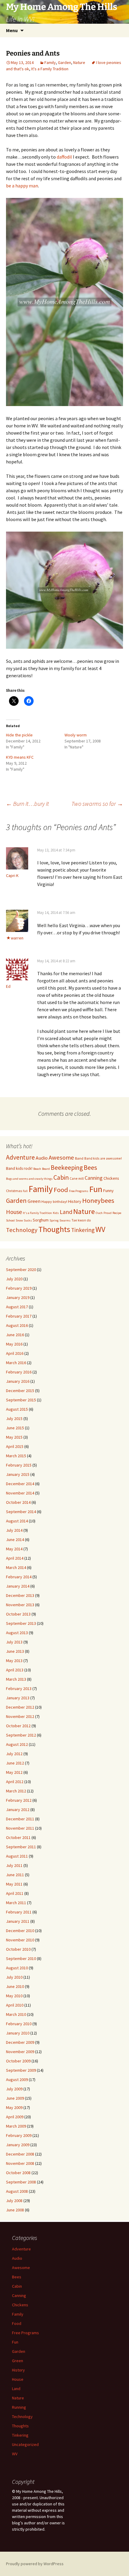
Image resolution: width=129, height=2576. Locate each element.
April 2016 (15, 1353)
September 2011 (21, 1847)
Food (61, 1190)
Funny (108, 1191)
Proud (108, 1213)
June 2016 (15, 1335)
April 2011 (15, 1893)
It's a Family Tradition (50, 69)
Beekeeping (67, 1168)
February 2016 (19, 1372)
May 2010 (14, 1996)
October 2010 (18, 1949)
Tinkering (83, 1230)
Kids (56, 1213)
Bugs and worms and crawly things (29, 1179)
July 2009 (14, 2089)
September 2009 (21, 2070)
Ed (8, 986)
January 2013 (18, 1698)
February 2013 (19, 1689)
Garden (64, 62)
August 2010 (17, 1968)
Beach (37, 1169)
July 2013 (14, 1642)
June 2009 (15, 2098)
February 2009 (19, 2135)
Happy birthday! (54, 1202)
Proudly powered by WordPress (35, 2564)
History (75, 1201)
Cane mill (77, 1178)
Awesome (61, 1158)
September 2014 (21, 1512)
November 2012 (20, 1716)
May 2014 (14, 1549)
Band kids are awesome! (103, 1158)
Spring (54, 1220)
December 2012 (20, 1707)
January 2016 (18, 1381)
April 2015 (15, 1446)
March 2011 (16, 1903)
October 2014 (18, 1502)
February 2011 (19, 1912)
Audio (42, 1158)
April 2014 (15, 1558)
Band (79, 1158)
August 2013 (17, 1633)
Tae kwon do (81, 1220)
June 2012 (15, 1763)
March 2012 (16, 1791)
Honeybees (98, 1200)
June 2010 (15, 1986)
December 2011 (20, 1819)
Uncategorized (25, 2444)
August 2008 (17, 2191)
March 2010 (16, 2014)
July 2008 (14, 2201)
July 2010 (14, 1977)
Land (66, 1212)
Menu (12, 30)
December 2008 (20, 2154)
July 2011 (14, 1865)
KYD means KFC (20, 757)
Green (34, 1201)
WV (100, 1229)
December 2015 (20, 1391)
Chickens (111, 1178)
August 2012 (17, 1744)
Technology (22, 1230)
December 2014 (20, 1484)
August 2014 (17, 1521)
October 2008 (18, 2173)
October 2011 (18, 1837)
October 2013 (18, 1614)
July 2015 (14, 1418)
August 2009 (17, 2080)
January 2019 (18, 1297)
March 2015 (16, 1456)
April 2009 (15, 2117)
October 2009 (18, 2061)
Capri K (12, 875)
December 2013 (20, 1595)
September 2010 (21, 1959)
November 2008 (20, 2163)
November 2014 (20, 1493)
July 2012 (14, 1754)
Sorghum (41, 1220)
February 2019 (19, 1288)
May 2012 (14, 1772)
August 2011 (17, 1856)
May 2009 (14, 2107)
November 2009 (20, 2052)
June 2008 (15, 2210)
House (14, 1212)
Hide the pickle (19, 735)
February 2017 (19, 1316)
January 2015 (18, 1474)
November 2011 (20, 1828)
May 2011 (14, 1884)
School (10, 1220)
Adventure (20, 1157)
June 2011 (15, 1875)
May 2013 (14, 1661)
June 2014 (15, 1540)
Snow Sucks (24, 1220)
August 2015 (17, 1409)
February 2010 (19, 2024)
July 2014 (14, 1530)
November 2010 (20, 1940)
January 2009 (18, 2145)
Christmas (14, 1191)
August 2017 (17, 1307)
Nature (79, 62)
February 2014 (19, 1577)
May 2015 (14, 1437)
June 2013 (15, 1651)
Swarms (65, 1220)
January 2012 (18, 1810)
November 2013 (20, 1605)
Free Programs (79, 1191)
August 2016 (17, 1325)
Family (50, 62)
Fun (96, 1189)
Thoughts (54, 1229)
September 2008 (21, 2182)
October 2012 (18, 1726)
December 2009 (20, 2042)
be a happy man (22, 186)
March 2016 (16, 1363)
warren (17, 938)
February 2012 (19, 1800)
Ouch (99, 1213)
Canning (94, 1178)
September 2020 (21, 1270)
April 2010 (15, 2005)
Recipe (117, 1213)
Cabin (61, 1177)
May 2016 (14, 1344)
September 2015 (21, 1400)
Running (19, 2407)
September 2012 (21, 1735)
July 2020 (14, 1279)
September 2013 (21, 1623)
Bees (90, 1167)
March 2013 (16, 1679)
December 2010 (20, 1931)
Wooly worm (76, 735)
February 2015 (19, 1465)
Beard (46, 1169)
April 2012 (15, 1782)
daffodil (65, 157)
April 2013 (15, 1670)
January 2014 (18, 1586)
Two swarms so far (97, 804)
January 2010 (18, 2033)
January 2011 (18, 1921)
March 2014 (16, 1567)
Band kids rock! (19, 1168)
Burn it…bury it (27, 804)
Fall (25, 1191)
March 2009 (16, 2126)
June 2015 (15, 1428)
